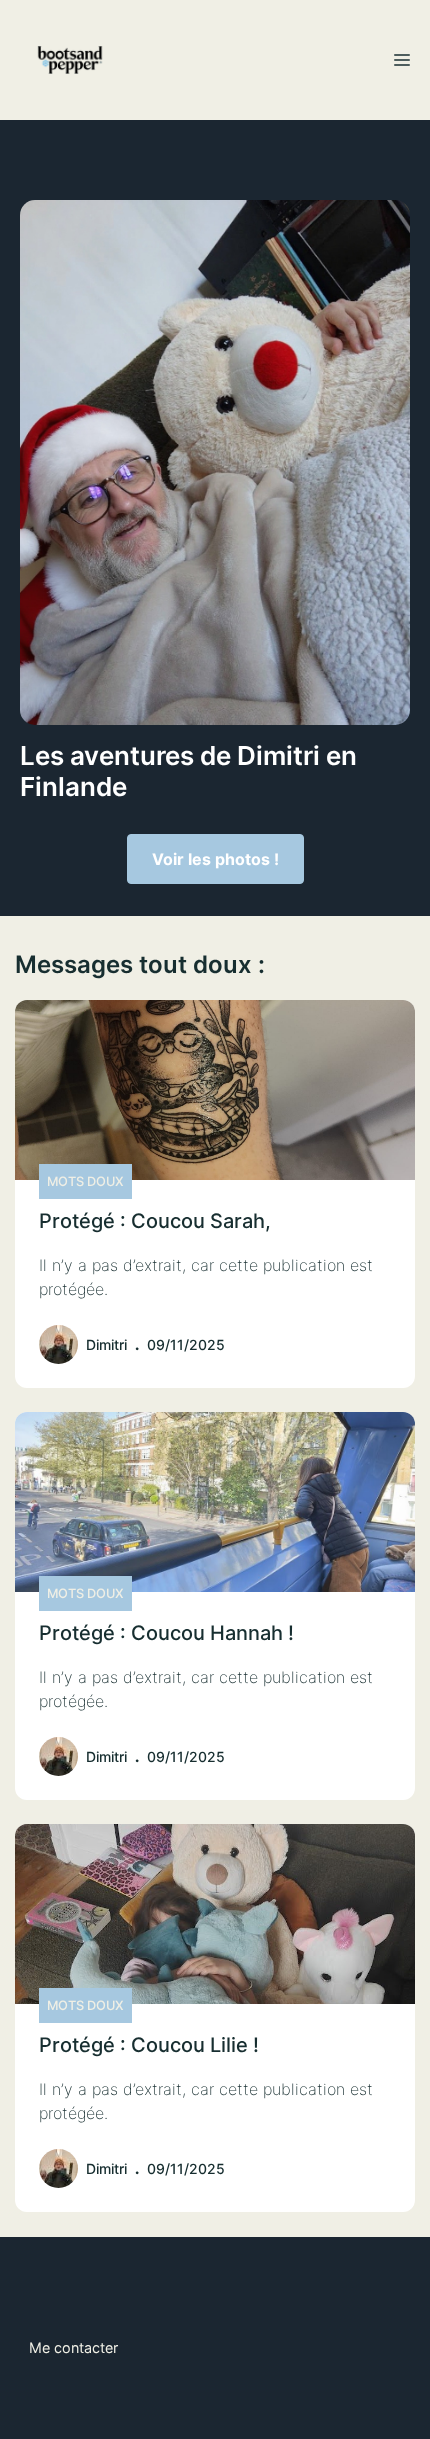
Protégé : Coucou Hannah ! (166, 1633)
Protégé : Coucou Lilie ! (149, 2045)
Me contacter (73, 2347)
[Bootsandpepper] (70, 60)
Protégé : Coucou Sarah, (155, 1221)
